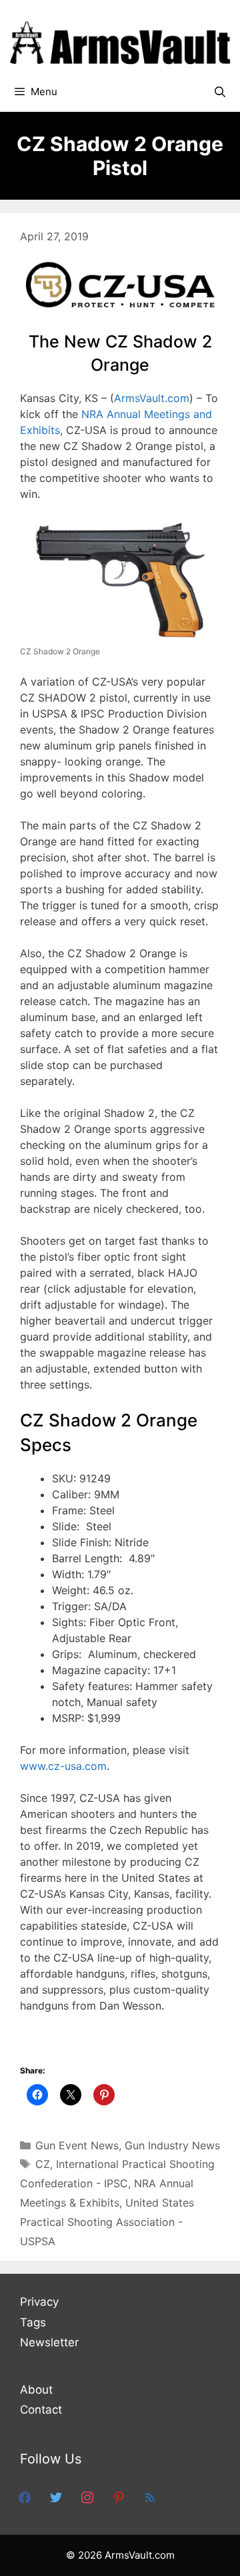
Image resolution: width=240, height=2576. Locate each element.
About (36, 2390)
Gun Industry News (172, 2145)
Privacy (39, 2302)
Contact (41, 2410)
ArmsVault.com (152, 398)
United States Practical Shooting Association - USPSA (107, 2222)
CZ (43, 2164)
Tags (33, 2322)
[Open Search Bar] (220, 92)
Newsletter (49, 2342)
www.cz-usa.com (63, 1766)
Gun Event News (77, 2145)
